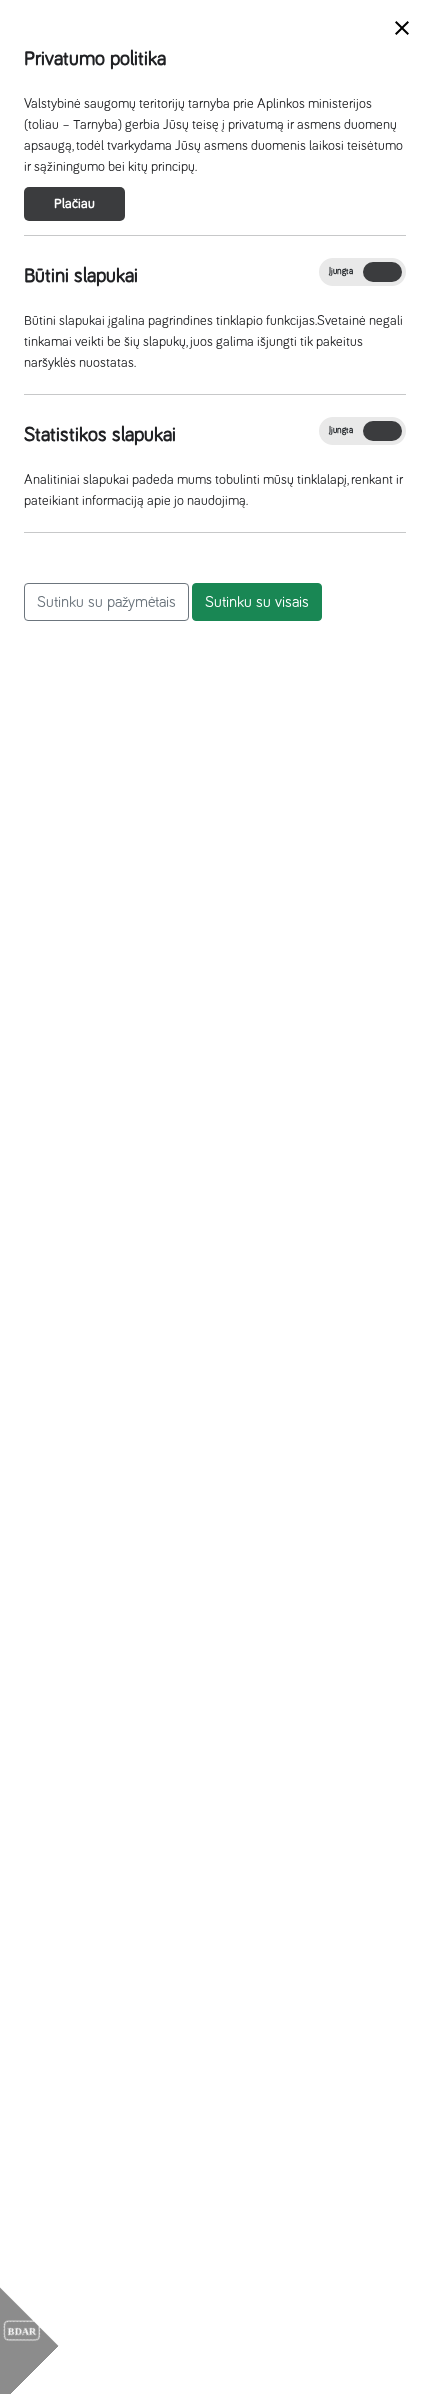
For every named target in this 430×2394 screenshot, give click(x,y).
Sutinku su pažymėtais (106, 602)
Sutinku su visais (257, 602)
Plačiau (74, 204)
